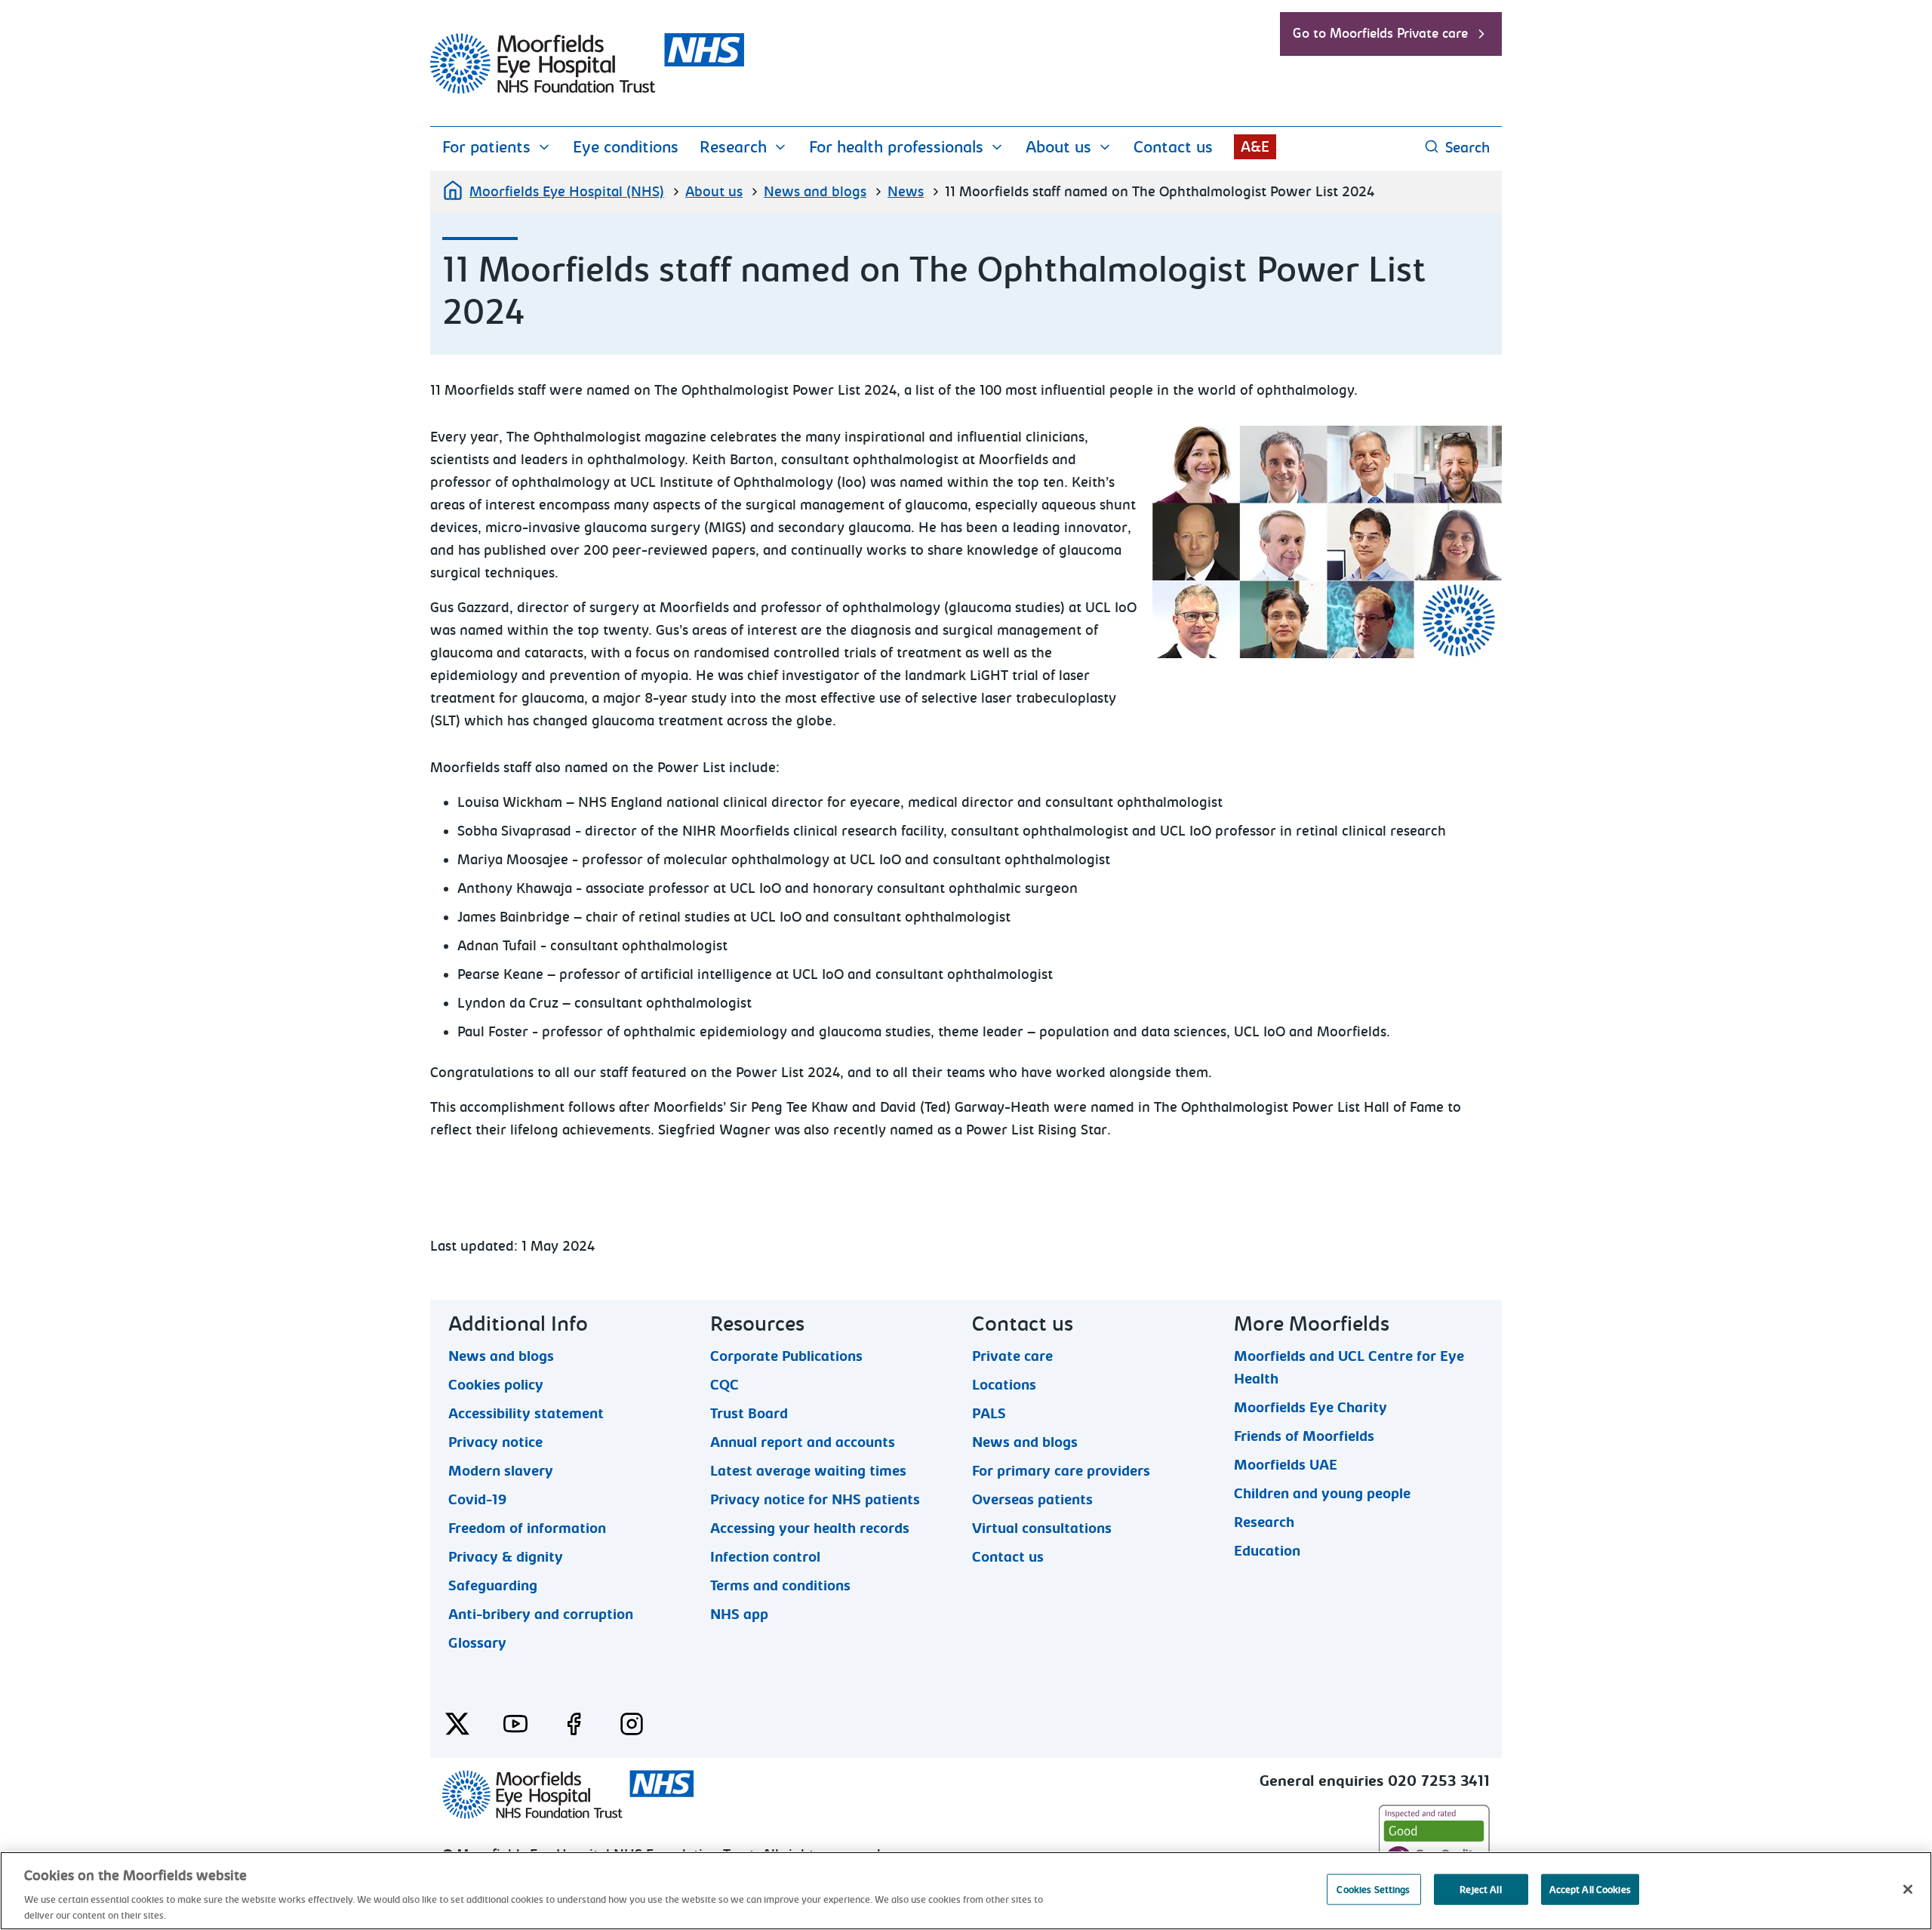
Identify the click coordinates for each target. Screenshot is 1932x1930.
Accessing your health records (810, 1528)
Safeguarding (493, 1585)
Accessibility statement (526, 1413)
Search (1467, 148)
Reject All (1480, 1890)
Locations (1004, 1384)
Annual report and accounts (803, 1442)
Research (733, 147)
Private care (1012, 1356)
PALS (989, 1413)
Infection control (765, 1556)
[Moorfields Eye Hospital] (587, 90)
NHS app (739, 1614)
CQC (724, 1384)
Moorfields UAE (1286, 1464)
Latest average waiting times (808, 1470)
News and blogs (815, 192)
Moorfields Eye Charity (1311, 1407)
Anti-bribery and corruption (541, 1614)
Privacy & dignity (506, 1556)
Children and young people (1322, 1493)
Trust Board (749, 1413)
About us (1058, 147)
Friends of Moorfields (1304, 1436)
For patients (486, 147)
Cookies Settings (1373, 1890)
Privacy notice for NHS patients (815, 1499)
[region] (966, 1891)
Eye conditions (626, 147)
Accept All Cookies (1590, 1890)
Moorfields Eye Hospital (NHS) (567, 192)
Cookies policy (496, 1384)
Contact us (1173, 147)
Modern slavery (501, 1470)
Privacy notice (495, 1442)
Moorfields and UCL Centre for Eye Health (1349, 1356)
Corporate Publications (786, 1356)
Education (1267, 1550)
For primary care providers (1061, 1470)
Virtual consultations (1042, 1528)
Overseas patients (1032, 1499)
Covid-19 (477, 1499)
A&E (1255, 147)
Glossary (477, 1642)
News (906, 192)
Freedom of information (527, 1528)
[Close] (1908, 1889)
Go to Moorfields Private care (1380, 34)
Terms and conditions (780, 1585)
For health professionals (896, 147)
